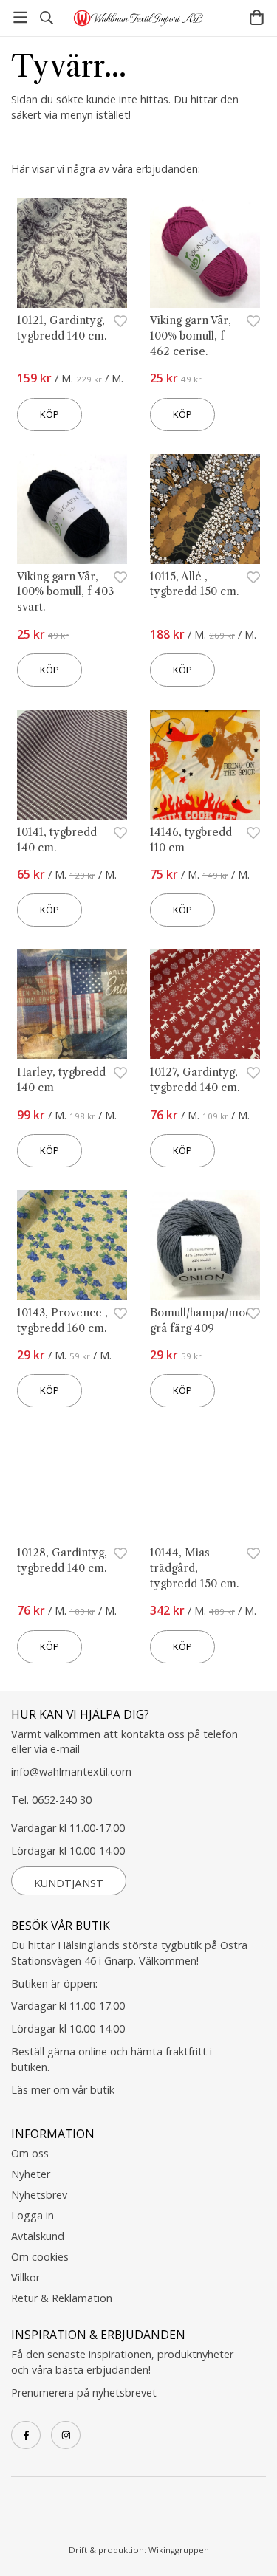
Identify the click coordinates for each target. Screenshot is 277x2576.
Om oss (30, 2153)
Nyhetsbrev (39, 2195)
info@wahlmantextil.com (71, 1772)
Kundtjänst (69, 1883)
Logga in (33, 2215)
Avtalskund (38, 2236)
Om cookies (40, 2257)
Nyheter (31, 2174)
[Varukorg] (257, 17)
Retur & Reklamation (62, 2298)
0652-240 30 (62, 1800)
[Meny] (20, 17)
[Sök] (46, 18)
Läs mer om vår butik (63, 2090)
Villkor (25, 2277)
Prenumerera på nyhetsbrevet (84, 2393)
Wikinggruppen (179, 2550)
